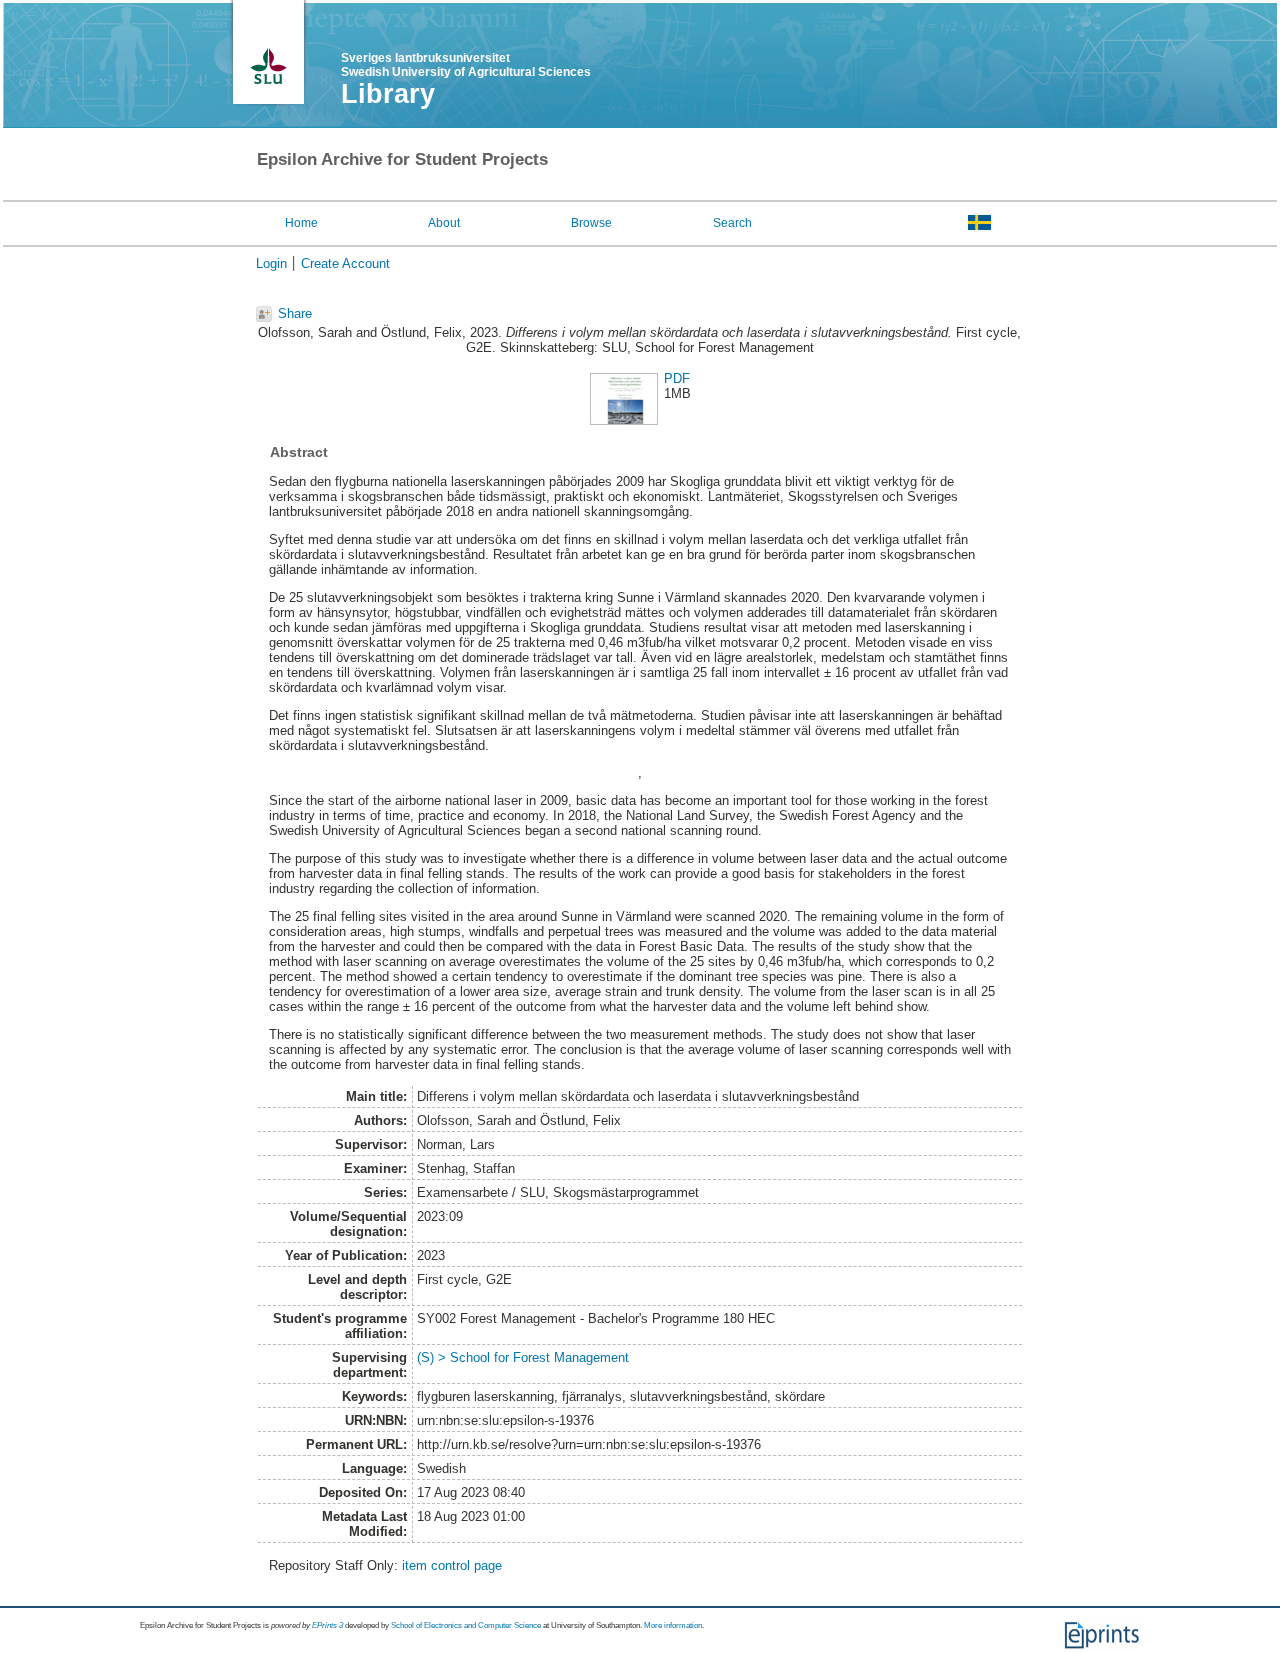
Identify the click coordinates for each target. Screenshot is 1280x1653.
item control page (452, 1565)
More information (673, 1625)
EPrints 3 (327, 1625)
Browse (591, 223)
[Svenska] (979, 222)
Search (732, 223)
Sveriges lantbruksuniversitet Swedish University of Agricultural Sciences (466, 65)
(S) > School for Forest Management (523, 1357)
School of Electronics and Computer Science (466, 1625)
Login (271, 263)
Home (301, 223)
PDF (677, 378)
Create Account (345, 263)
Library (388, 94)
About (444, 223)
